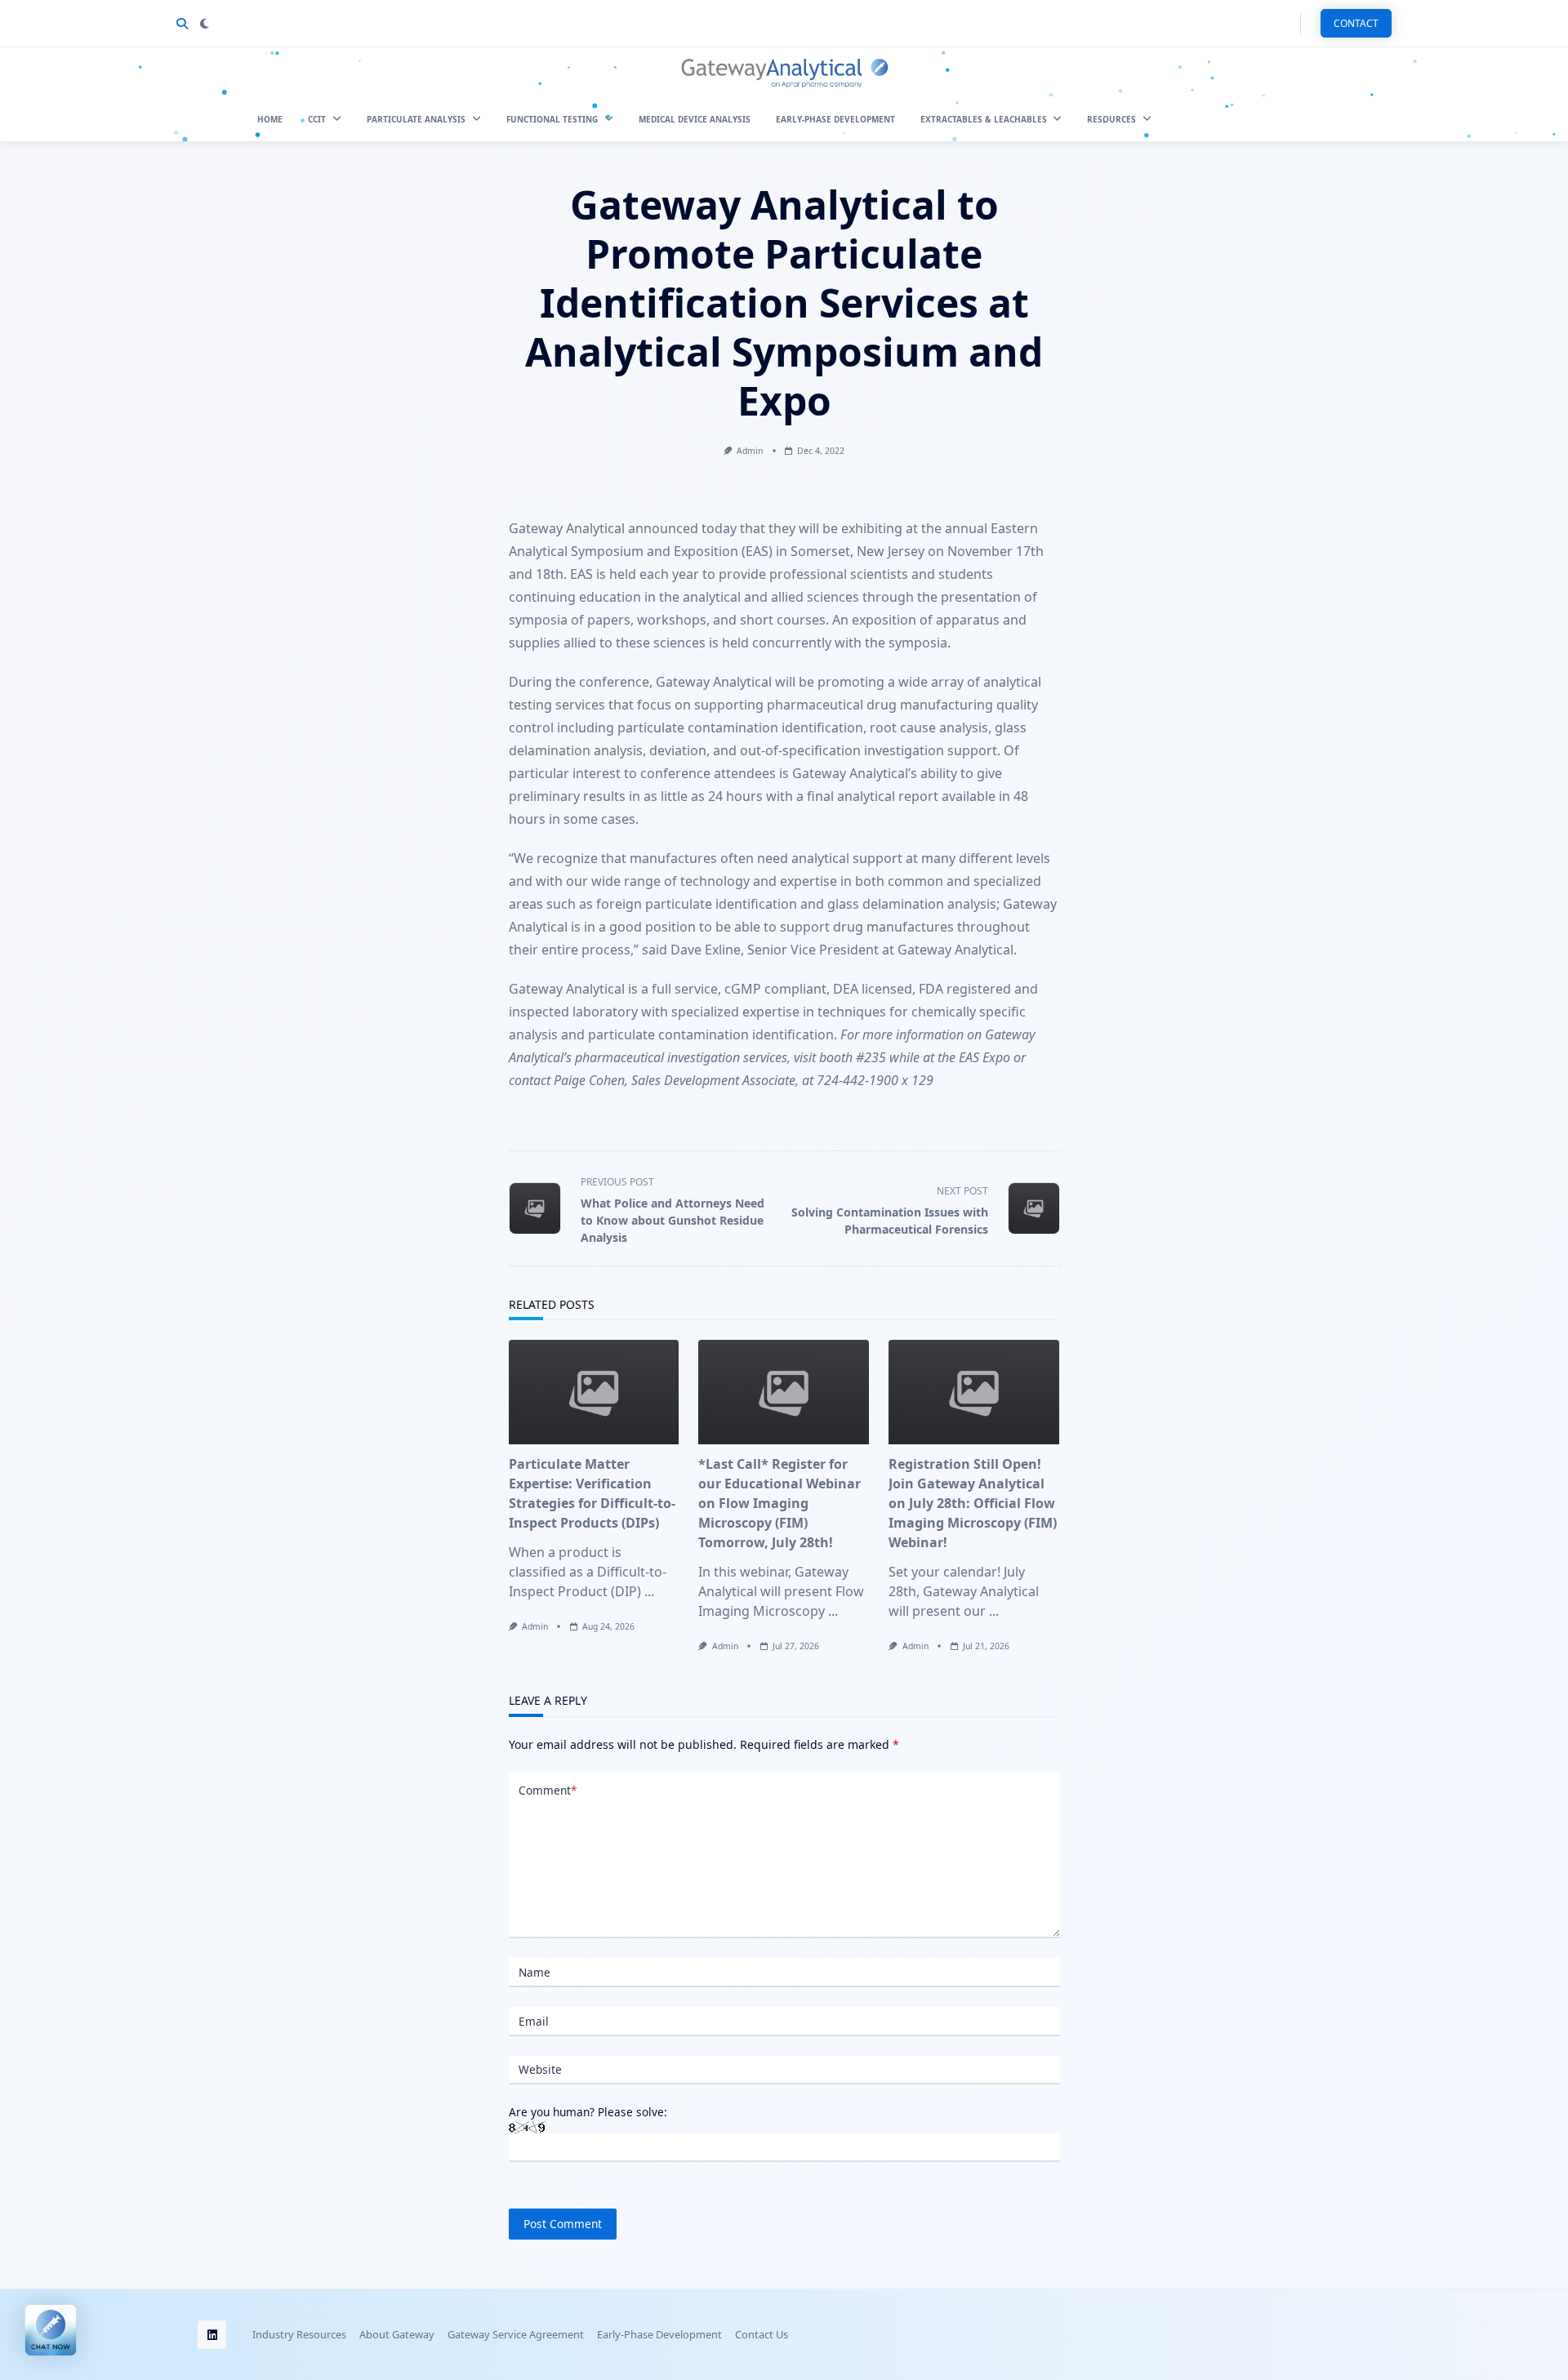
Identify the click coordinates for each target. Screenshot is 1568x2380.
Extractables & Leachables (984, 119)
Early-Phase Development (835, 119)
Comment (548, 1790)
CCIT (317, 119)
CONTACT (1356, 23)
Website (540, 2069)
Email (534, 2021)
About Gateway (397, 2335)
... (649, 1591)
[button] (51, 2329)
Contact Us (762, 2335)
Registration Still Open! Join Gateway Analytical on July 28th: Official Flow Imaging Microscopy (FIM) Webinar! (973, 1503)
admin (750, 451)
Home (270, 119)
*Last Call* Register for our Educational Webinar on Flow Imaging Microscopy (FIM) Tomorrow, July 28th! (780, 1503)
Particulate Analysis (416, 119)
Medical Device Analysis (695, 119)
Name (535, 1972)
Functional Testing (552, 119)
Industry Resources (299, 2335)
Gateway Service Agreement (516, 2335)
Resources (1111, 119)
